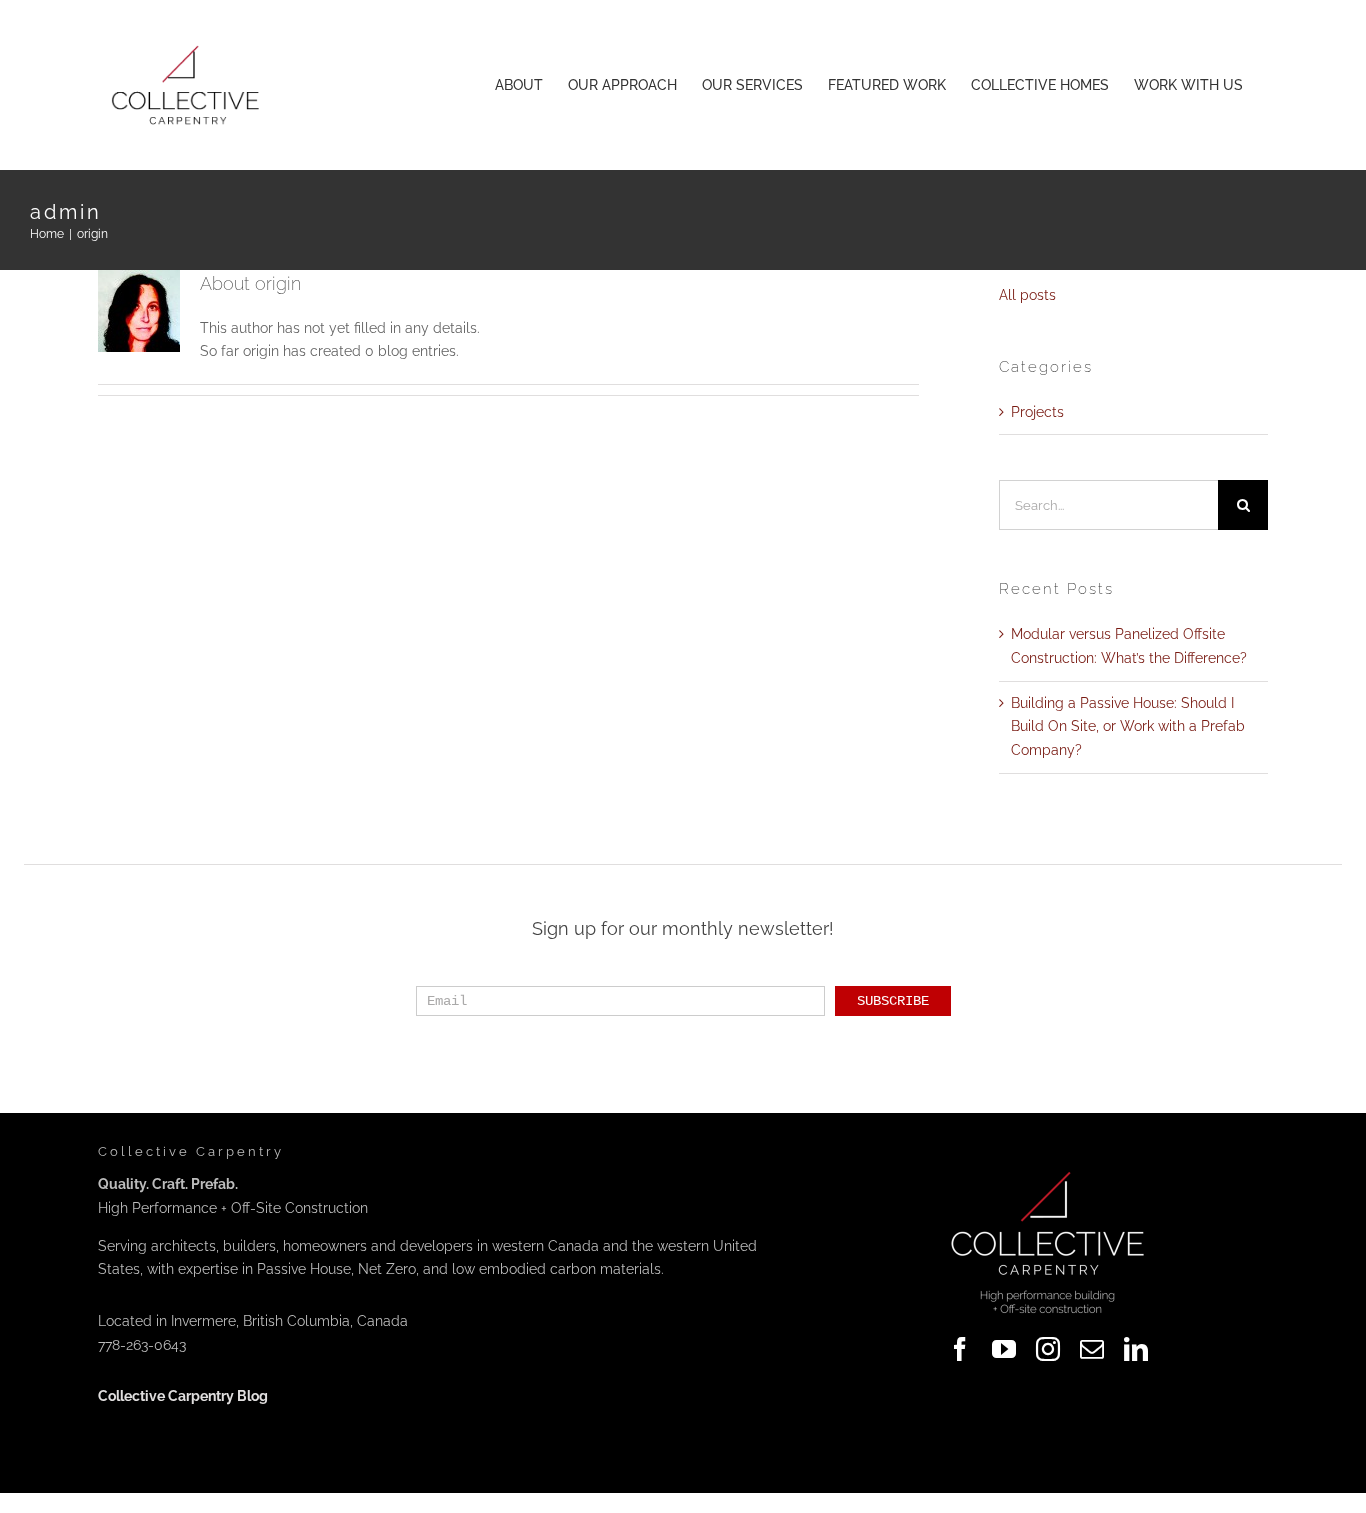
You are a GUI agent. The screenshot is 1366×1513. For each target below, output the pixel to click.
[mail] (1092, 1349)
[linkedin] (1136, 1349)
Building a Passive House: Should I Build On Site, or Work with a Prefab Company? (1128, 726)
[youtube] (1004, 1349)
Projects (1037, 412)
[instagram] (1048, 1349)
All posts (1027, 295)
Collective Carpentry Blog (183, 1396)
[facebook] (960, 1349)
